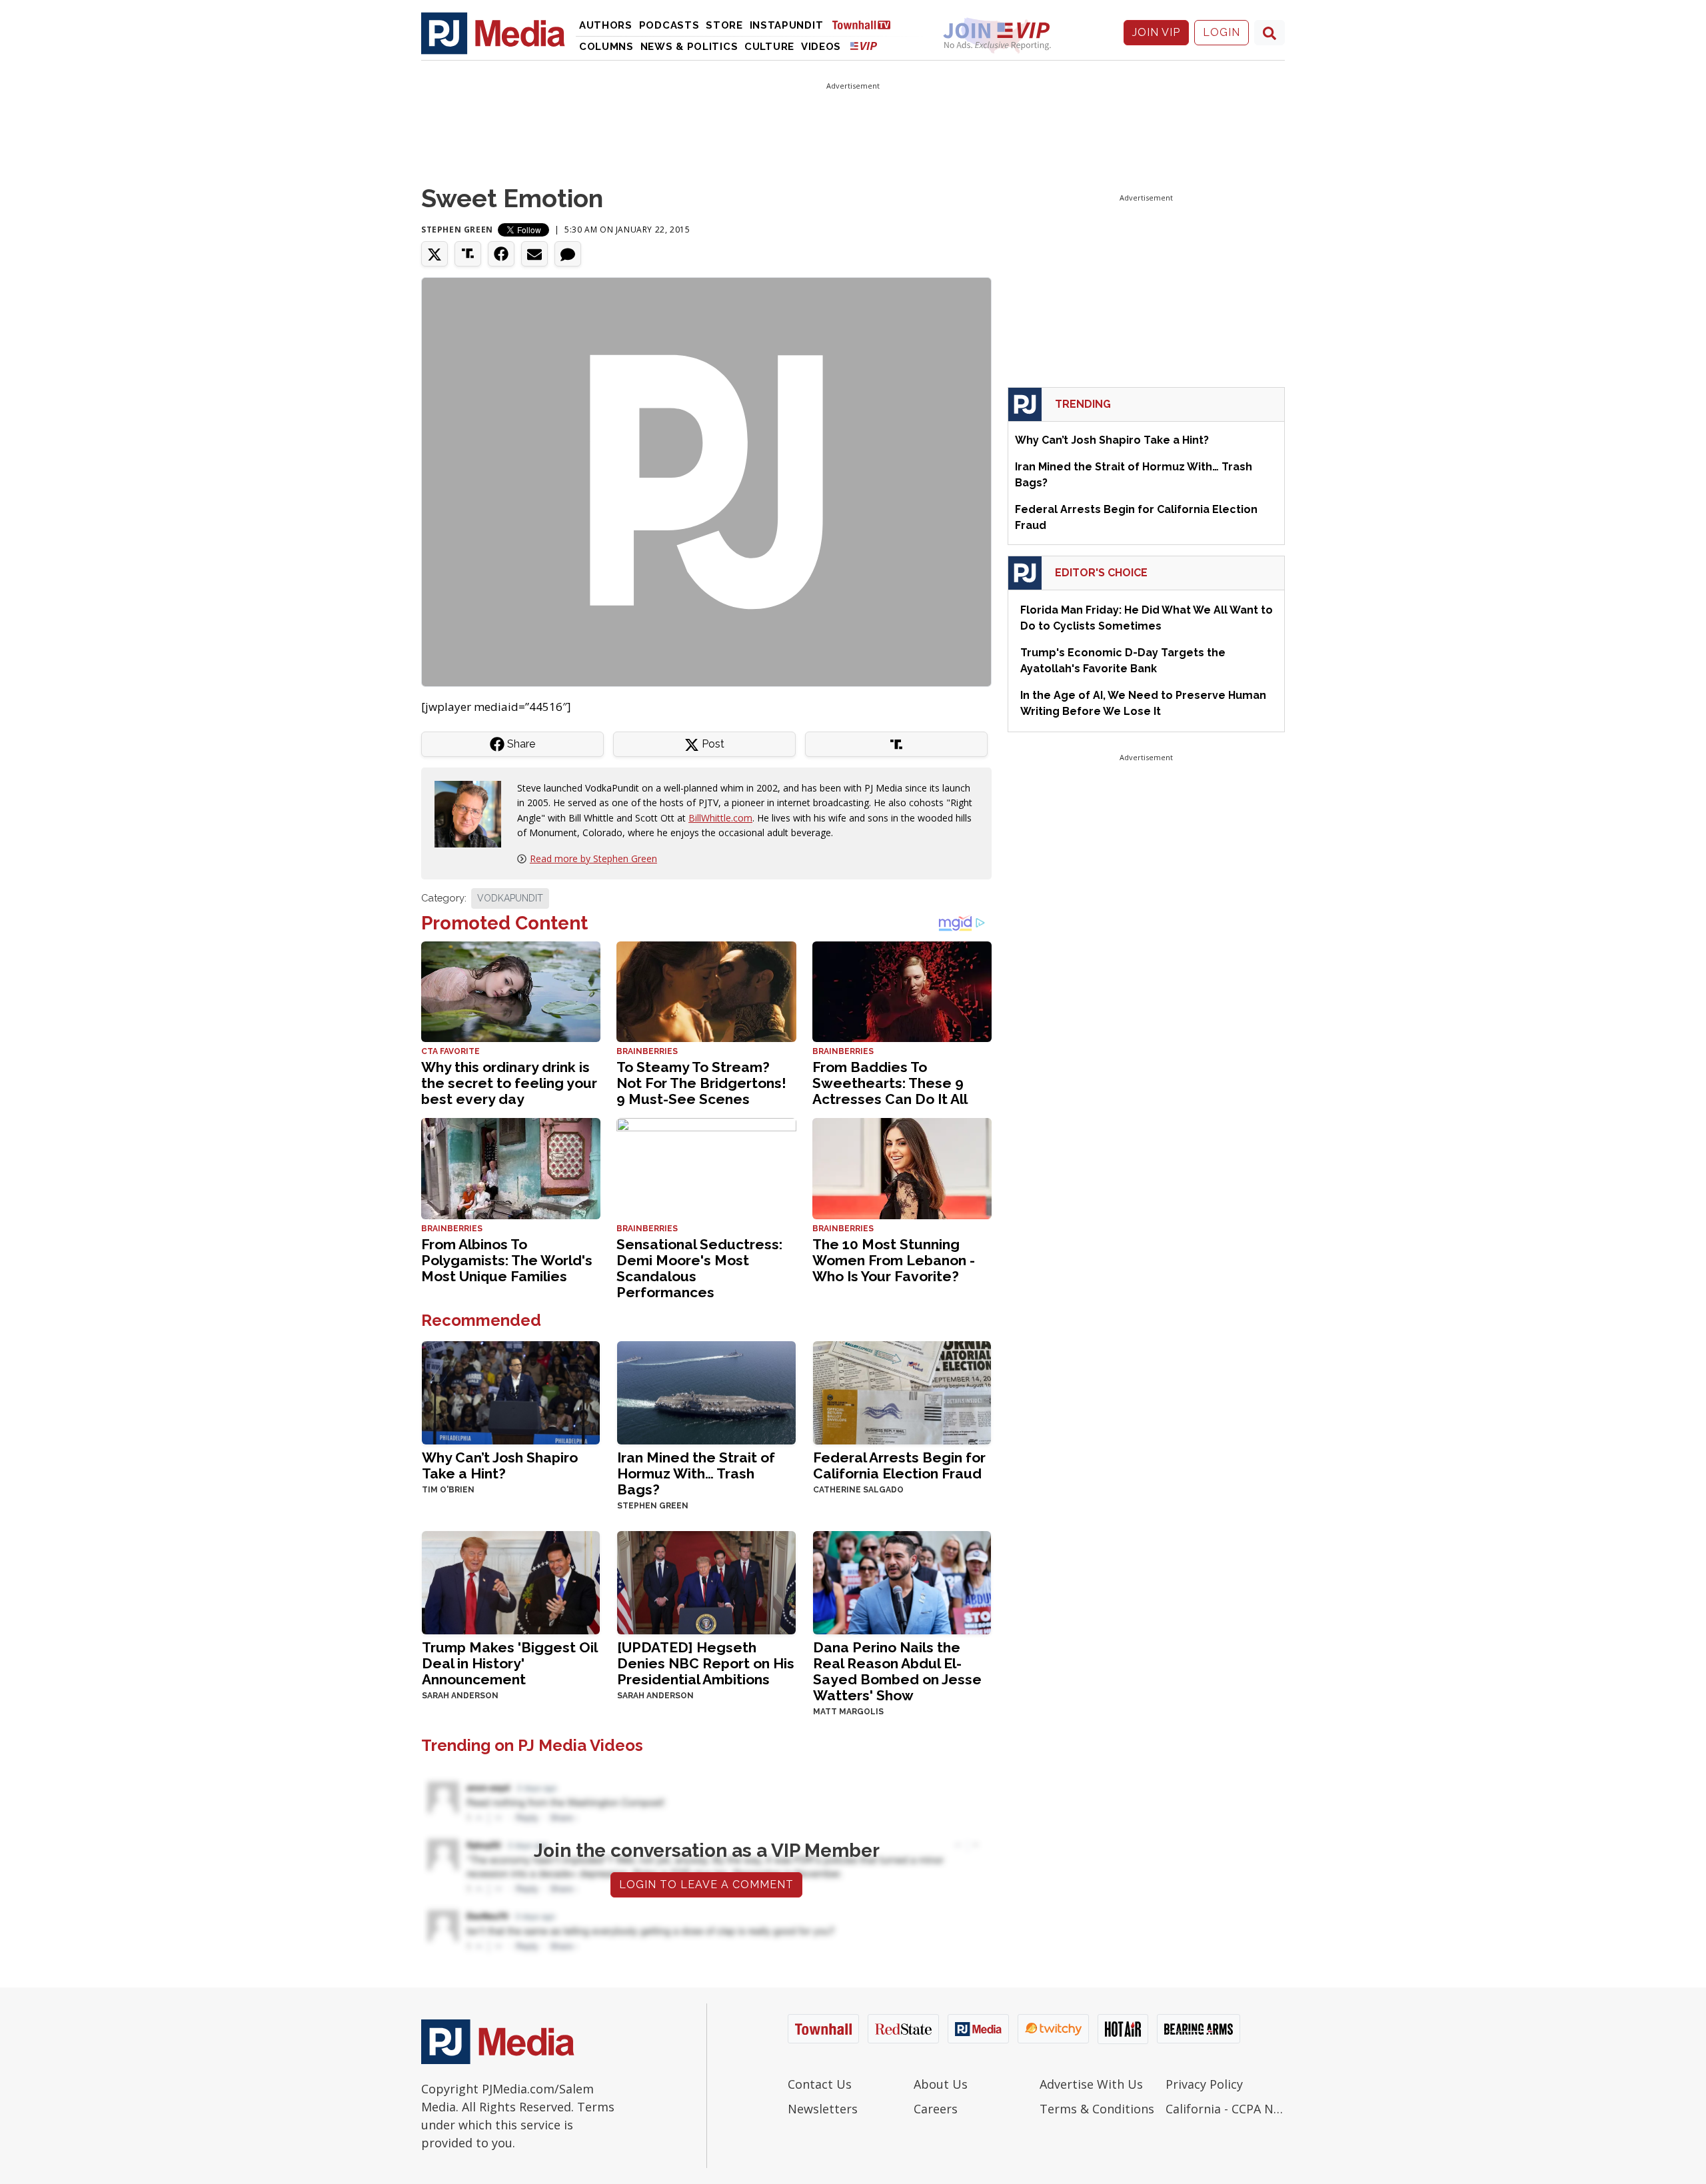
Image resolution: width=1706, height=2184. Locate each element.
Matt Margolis (848, 1712)
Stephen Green (457, 230)
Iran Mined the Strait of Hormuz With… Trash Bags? (696, 1473)
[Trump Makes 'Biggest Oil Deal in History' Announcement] (511, 1581)
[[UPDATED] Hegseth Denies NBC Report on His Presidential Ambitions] (706, 1581)
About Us (941, 2084)
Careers (936, 2109)
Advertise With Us (1091, 2084)
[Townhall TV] (866, 24)
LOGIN (1222, 32)
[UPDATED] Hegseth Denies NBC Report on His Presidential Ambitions (706, 1663)
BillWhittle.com (720, 818)
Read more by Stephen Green (593, 858)
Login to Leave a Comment (706, 1885)
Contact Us (820, 2084)
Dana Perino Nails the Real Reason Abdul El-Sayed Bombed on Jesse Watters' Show (897, 1671)
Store (724, 25)
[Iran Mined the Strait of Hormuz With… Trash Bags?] (706, 1391)
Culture (769, 47)
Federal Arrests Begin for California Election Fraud (899, 1465)
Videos (821, 47)
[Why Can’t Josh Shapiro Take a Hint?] (511, 1391)
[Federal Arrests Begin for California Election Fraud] (902, 1391)
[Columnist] (473, 813)
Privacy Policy (1204, 2084)
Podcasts (669, 25)
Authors (606, 25)
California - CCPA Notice (1225, 2109)
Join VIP (1156, 32)
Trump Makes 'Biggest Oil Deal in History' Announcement (509, 1663)
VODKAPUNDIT (510, 898)
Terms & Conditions (1097, 2109)
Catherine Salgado (858, 1490)
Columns (606, 47)
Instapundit (787, 25)
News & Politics (689, 47)
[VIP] (864, 46)
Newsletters (823, 2109)
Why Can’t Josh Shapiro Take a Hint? (500, 1465)
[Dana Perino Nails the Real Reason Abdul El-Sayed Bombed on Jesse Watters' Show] (902, 1581)
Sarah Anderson (460, 1696)
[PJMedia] (493, 33)
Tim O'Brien (448, 1490)
